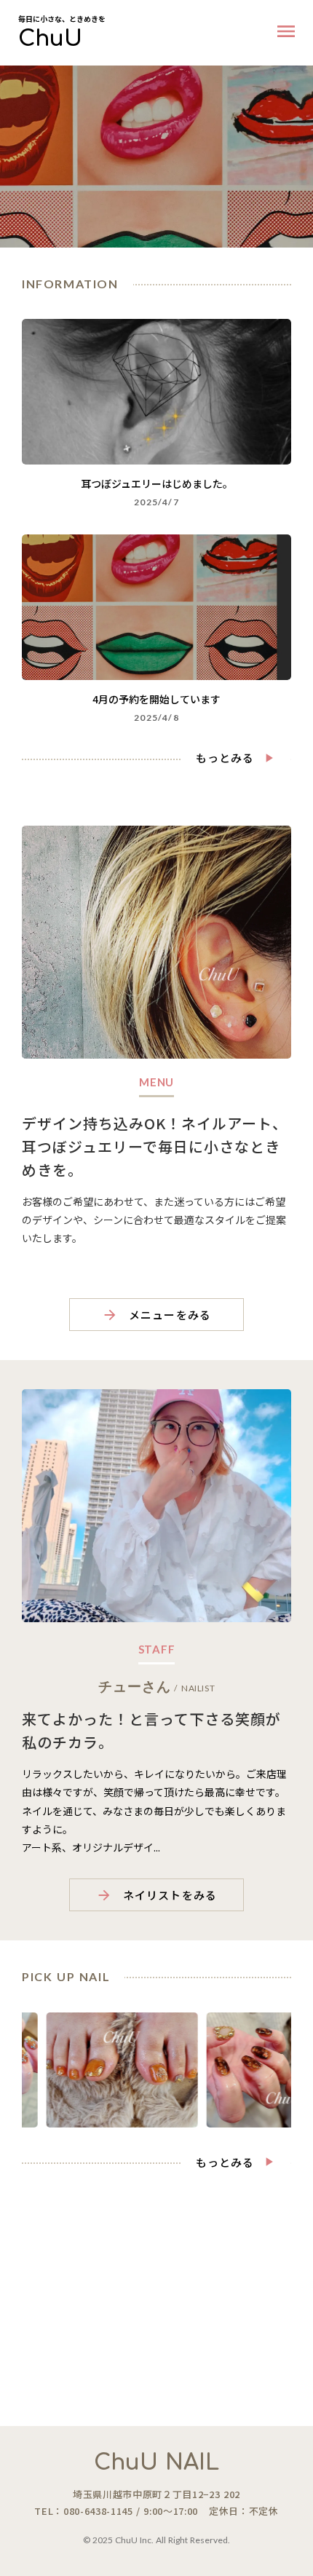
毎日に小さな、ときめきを (62, 19)
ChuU (50, 39)
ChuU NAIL (156, 2463)
